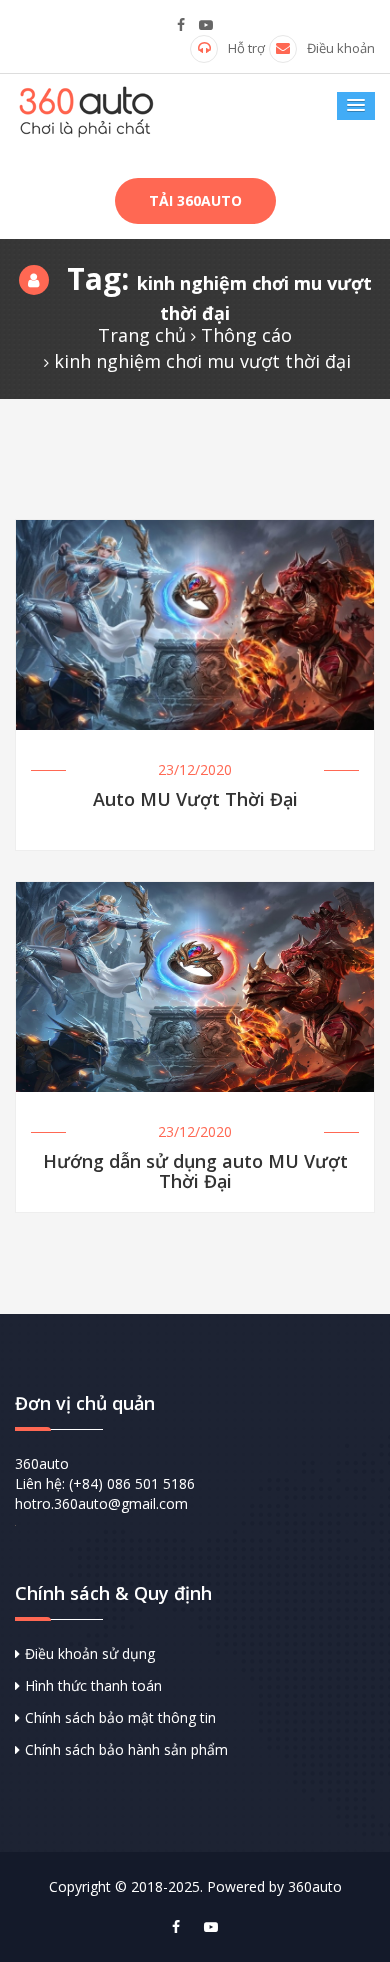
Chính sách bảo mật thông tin (120, 1717)
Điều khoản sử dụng (90, 1653)
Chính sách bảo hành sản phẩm (126, 1749)
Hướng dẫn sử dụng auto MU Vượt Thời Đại (195, 1172)
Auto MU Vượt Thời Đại (195, 800)
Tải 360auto (195, 200)
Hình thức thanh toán (93, 1685)
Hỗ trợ (246, 48)
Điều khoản (341, 48)
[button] (356, 106)
